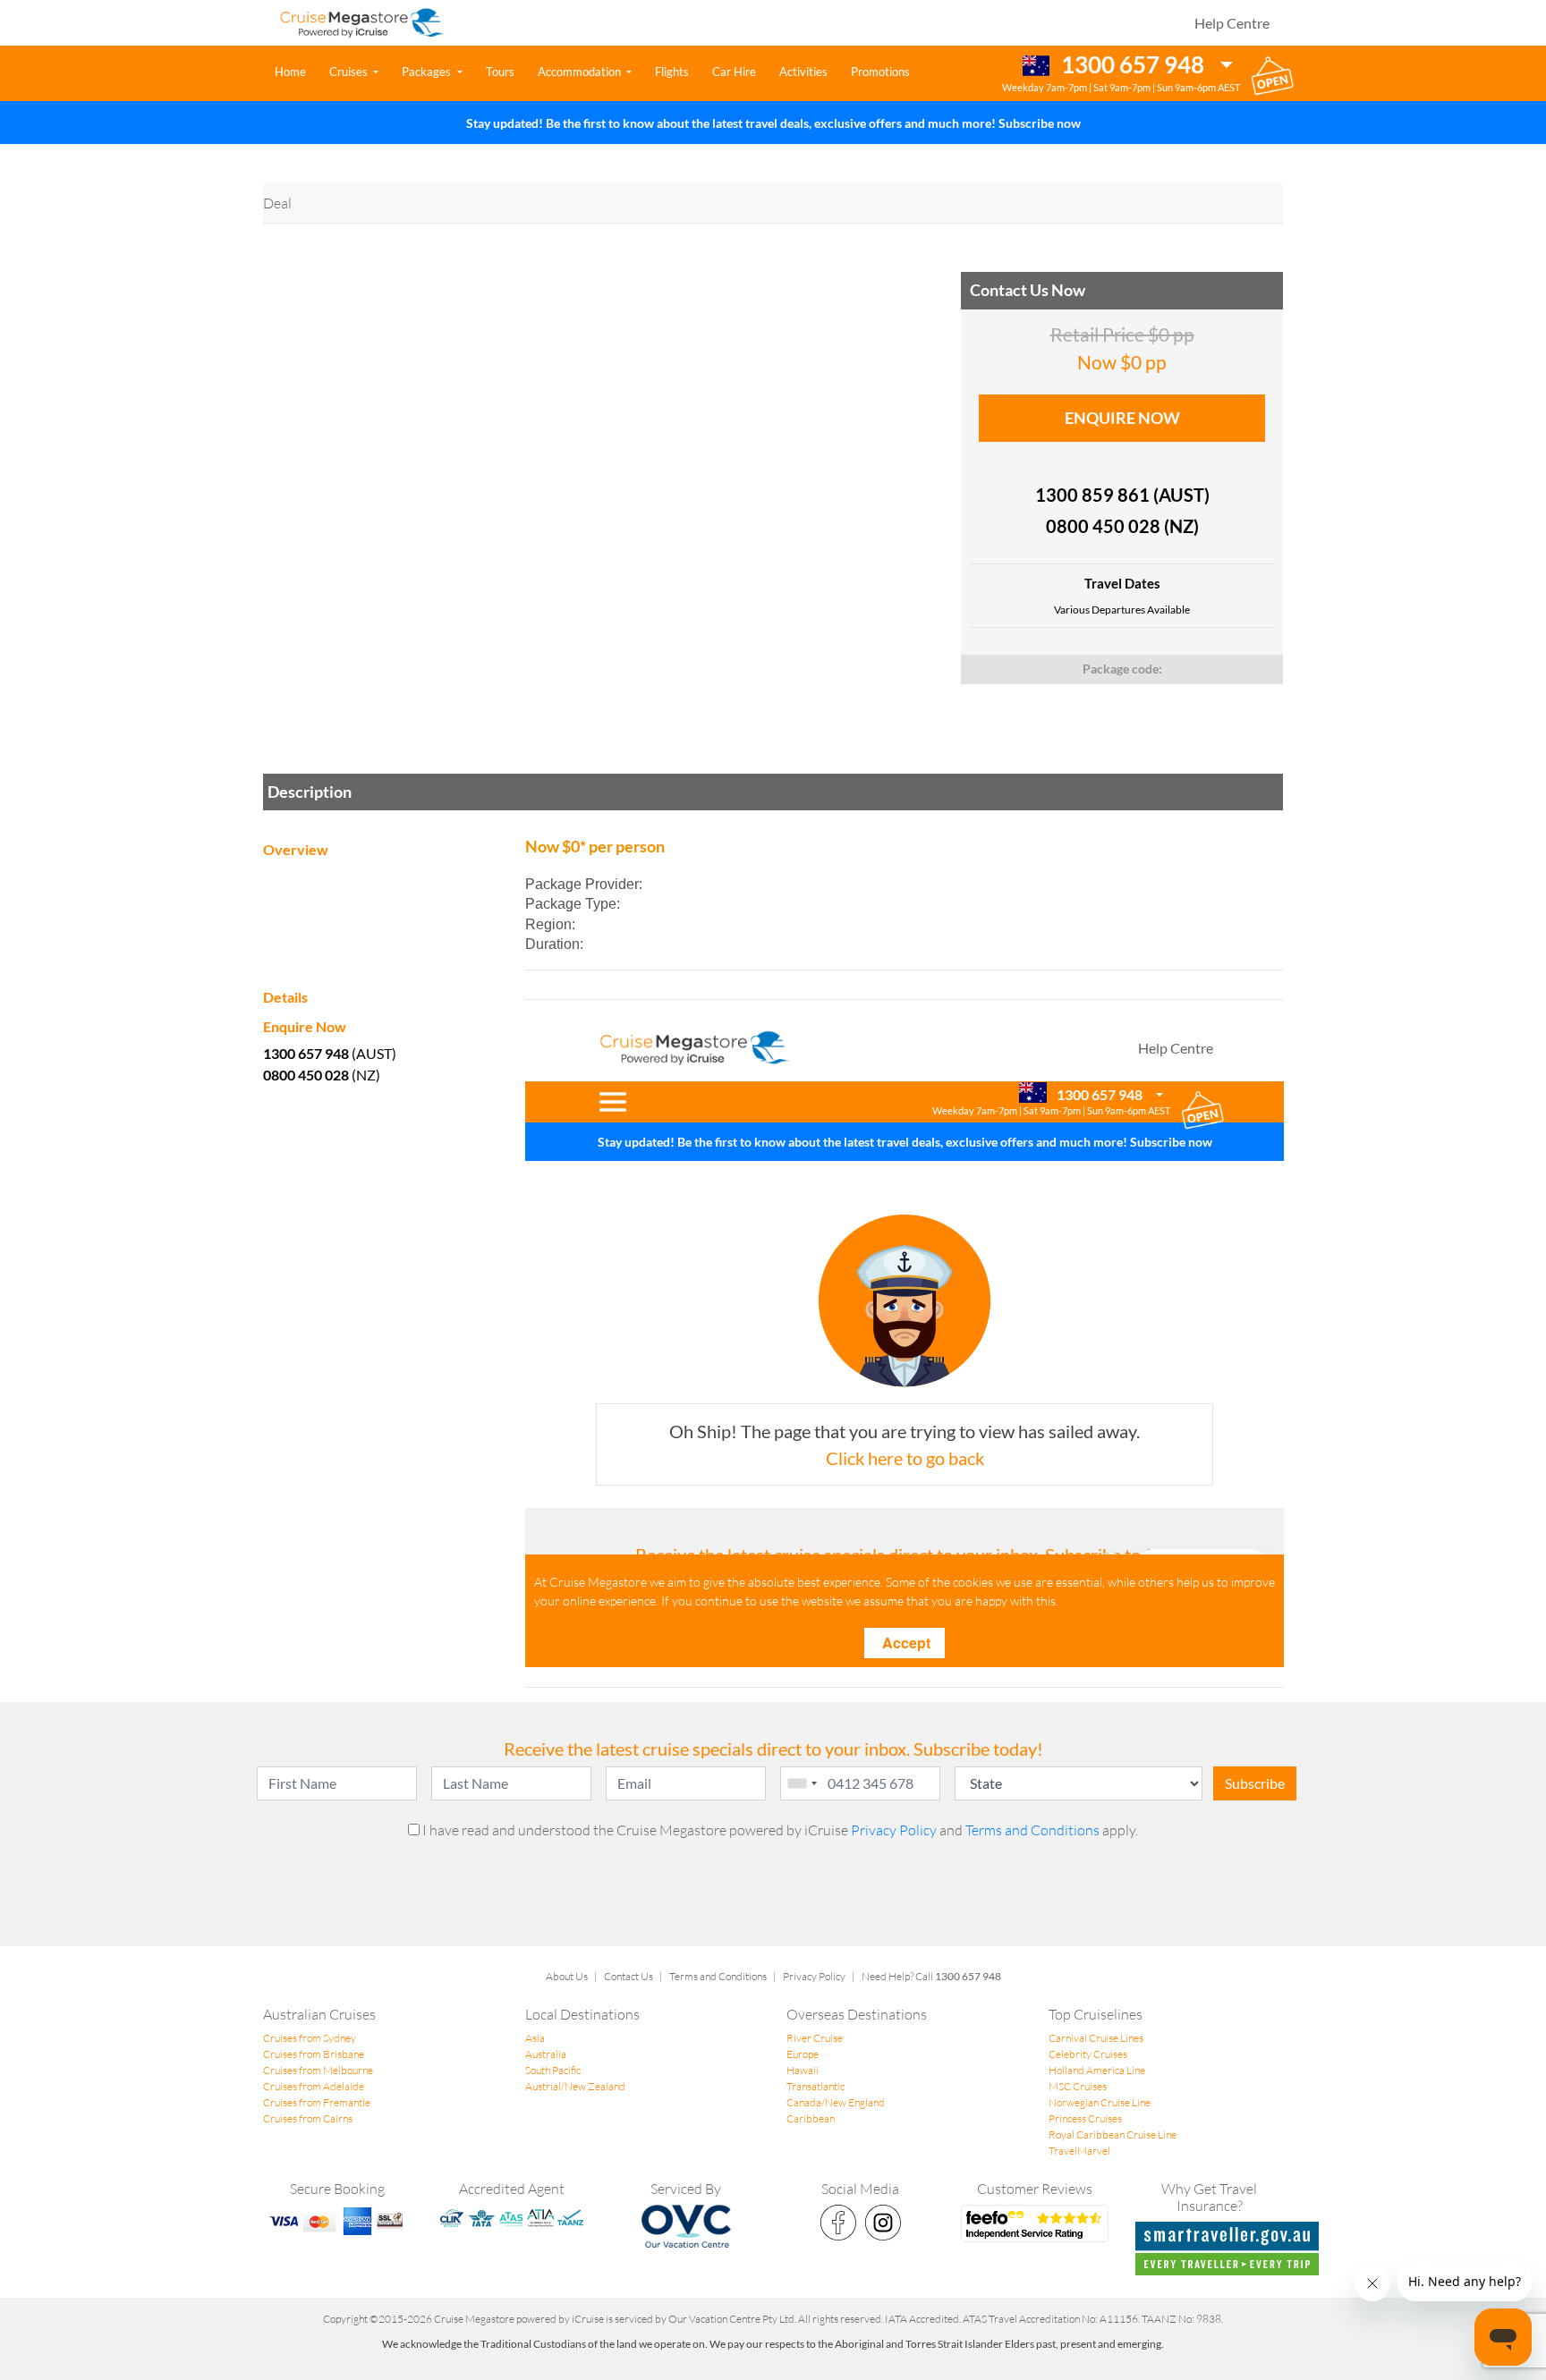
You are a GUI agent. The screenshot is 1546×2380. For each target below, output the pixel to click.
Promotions (880, 72)
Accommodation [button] (581, 72)
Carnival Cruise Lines (1096, 2038)
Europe (803, 2054)
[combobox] (802, 1783)
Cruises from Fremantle (317, 2102)
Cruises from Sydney (310, 2038)
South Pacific (553, 2070)
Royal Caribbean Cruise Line (1113, 2134)
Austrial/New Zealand (575, 2086)
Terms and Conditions (1032, 1830)
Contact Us (629, 1976)
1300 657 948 (1130, 64)
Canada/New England (836, 2102)
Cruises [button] (350, 72)
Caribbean (811, 2118)
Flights (672, 72)
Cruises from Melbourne (318, 2070)
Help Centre (1232, 23)
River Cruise (815, 2038)
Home (294, 72)
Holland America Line (1097, 2070)
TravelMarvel (1079, 2151)
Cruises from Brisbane (314, 2054)
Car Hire (734, 72)
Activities (803, 72)
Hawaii (803, 2070)
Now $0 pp (1122, 348)
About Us (567, 1976)
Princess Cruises (1085, 2118)
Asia (535, 2038)
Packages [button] (428, 72)
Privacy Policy (895, 1830)
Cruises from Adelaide (314, 2086)
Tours (500, 72)
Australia (546, 2054)
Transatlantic (815, 2086)
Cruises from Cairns (308, 2118)
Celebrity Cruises (1088, 2054)
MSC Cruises (1078, 2086)
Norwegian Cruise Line (1100, 2102)
